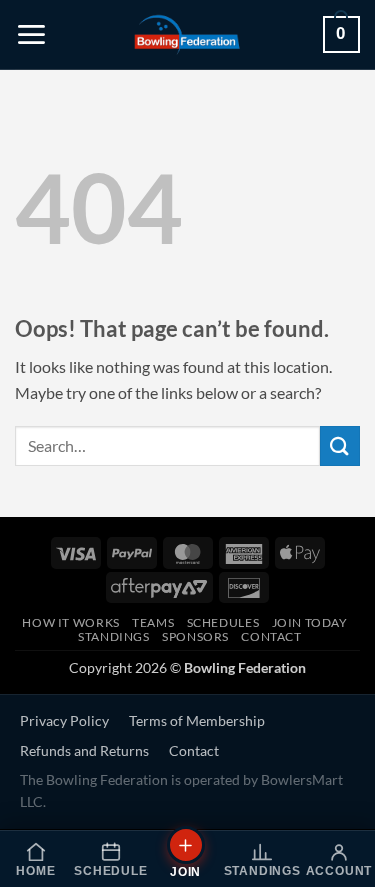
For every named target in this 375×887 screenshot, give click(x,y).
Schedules (223, 622)
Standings (114, 636)
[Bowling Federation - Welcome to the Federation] (188, 35)
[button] (31, 34)
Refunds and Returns (84, 751)
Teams (153, 622)
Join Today (310, 622)
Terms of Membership (197, 721)
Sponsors (195, 636)
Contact (271, 636)
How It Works (70, 622)
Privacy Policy (64, 721)
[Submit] (340, 445)
